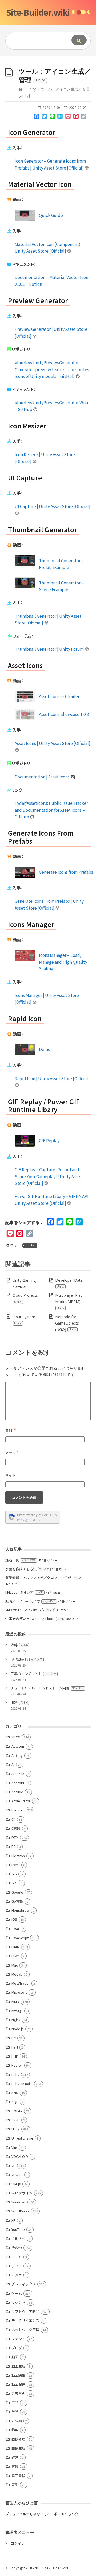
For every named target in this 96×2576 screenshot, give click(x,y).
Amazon (18, 1773)
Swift (16, 2120)
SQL (15, 2102)
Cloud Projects (25, 1298)
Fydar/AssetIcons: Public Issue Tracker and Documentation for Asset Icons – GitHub (51, 810)
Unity (31, 89)
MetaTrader (21, 1983)
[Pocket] (68, 117)
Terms (35, 1520)
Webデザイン (22, 2193)
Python (17, 2065)
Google (17, 1892)
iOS (14, 1919)
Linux (15, 1947)
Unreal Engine (22, 2138)
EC (13, 1846)
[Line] (52, 117)
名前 (11, 1430)
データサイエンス (25, 2320)
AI (13, 1764)
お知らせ (18, 2238)
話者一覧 (21, 1560)
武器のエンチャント (33, 1674)
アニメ (17, 2257)
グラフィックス (24, 2284)
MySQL (17, 2011)
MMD (15, 2002)
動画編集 (18, 2375)
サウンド (18, 2302)
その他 (17, 2247)
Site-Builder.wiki (38, 12)
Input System (24, 1320)
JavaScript (20, 1938)
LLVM (15, 1956)
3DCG (16, 1737)
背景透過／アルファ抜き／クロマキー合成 (43, 1578)
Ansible (17, 1792)
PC (14, 2038)
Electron (18, 1856)
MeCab (17, 1974)
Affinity (17, 1755)
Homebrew (20, 1910)
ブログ (17, 2348)
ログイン (18, 2543)
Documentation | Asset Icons (43, 777)
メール (13, 1453)
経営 (15, 2457)
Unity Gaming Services (24, 1283)
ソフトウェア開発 (25, 2311)
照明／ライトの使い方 (30, 1601)
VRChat (17, 2175)
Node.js (18, 2029)
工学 (15, 2403)
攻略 (19, 1645)
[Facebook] (37, 117)
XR (13, 2220)
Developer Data (69, 1283)
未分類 (17, 2421)
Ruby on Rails (22, 2084)
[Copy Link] (84, 117)
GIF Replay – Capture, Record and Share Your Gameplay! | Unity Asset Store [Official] (48, 1176)
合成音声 (18, 2393)
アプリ (17, 2266)
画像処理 (18, 2439)
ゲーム (17, 2293)
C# (13, 1819)
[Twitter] (44, 117)
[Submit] (79, 40)
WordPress (20, 2211)
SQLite (17, 2111)
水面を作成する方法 (27, 1569)
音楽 (15, 2485)
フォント (18, 2339)
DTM (15, 1837)
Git (14, 1883)
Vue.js (16, 2184)
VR (13, 2165)
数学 (15, 2412)
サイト (11, 1475)
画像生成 (18, 2448)
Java (15, 1929)
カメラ (17, 2275)
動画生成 (18, 2366)
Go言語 (17, 1901)
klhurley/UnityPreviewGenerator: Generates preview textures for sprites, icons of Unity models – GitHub (53, 369)
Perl (15, 2047)
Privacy (22, 1520)
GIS (14, 1874)
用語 (19, 1702)
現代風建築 (27, 1659)
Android (18, 1783)
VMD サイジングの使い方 (30, 1610)
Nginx (16, 2020)
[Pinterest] (76, 117)
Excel (16, 1865)
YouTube (18, 2229)
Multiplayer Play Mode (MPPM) (69, 1301)
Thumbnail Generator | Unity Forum (50, 649)
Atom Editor (21, 1801)
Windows (19, 2202)
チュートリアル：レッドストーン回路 (47, 1688)
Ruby (15, 2074)
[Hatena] (60, 117)
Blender (18, 1810)
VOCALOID (20, 2156)
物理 (15, 2430)
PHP (15, 2056)
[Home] (21, 89)
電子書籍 (18, 2476)
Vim (14, 2147)
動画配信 (18, 2384)
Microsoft (19, 1992)
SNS (15, 2093)
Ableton (18, 1746)
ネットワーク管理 (25, 2330)
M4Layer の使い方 (24, 1592)
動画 (15, 2357)
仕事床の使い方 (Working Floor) (35, 1619)
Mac (15, 1965)
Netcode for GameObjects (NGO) (67, 1323)
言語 (15, 2466)
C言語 (16, 1828)
